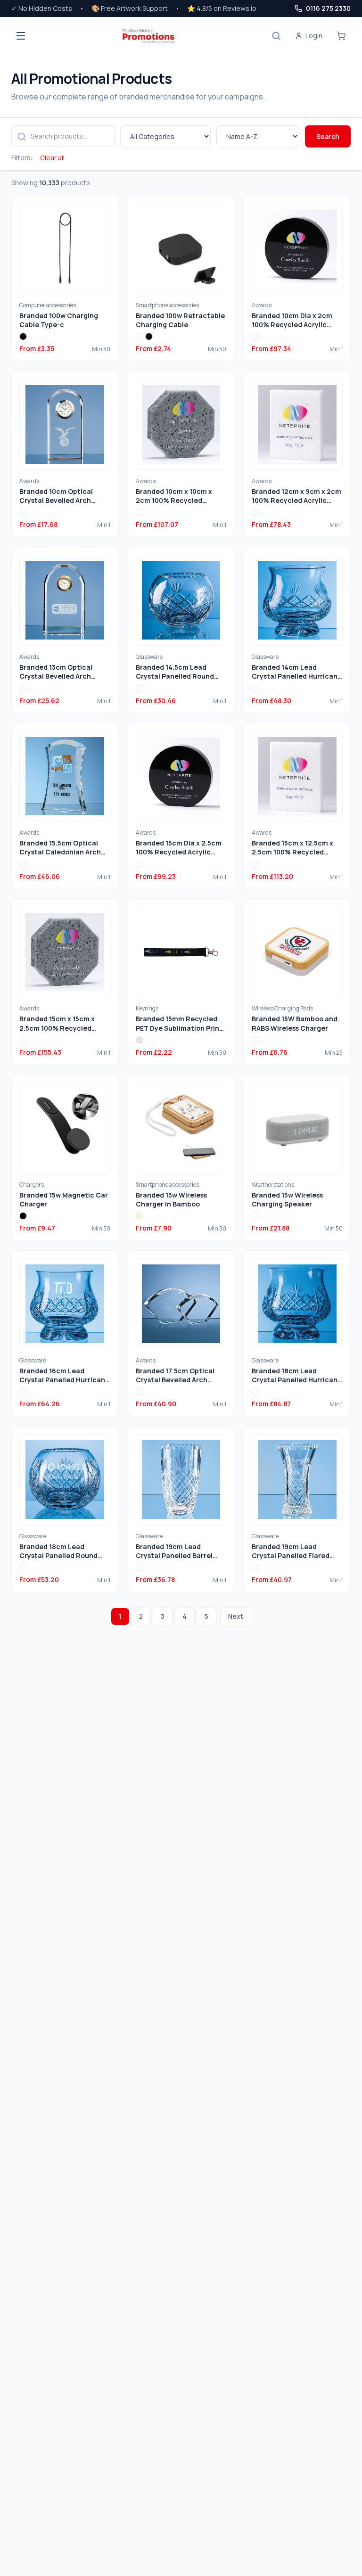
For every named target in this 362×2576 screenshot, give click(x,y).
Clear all (52, 158)
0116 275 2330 (328, 8)
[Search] (276, 36)
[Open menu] (21, 36)
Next (236, 1616)
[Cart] (341, 36)
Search (328, 136)
